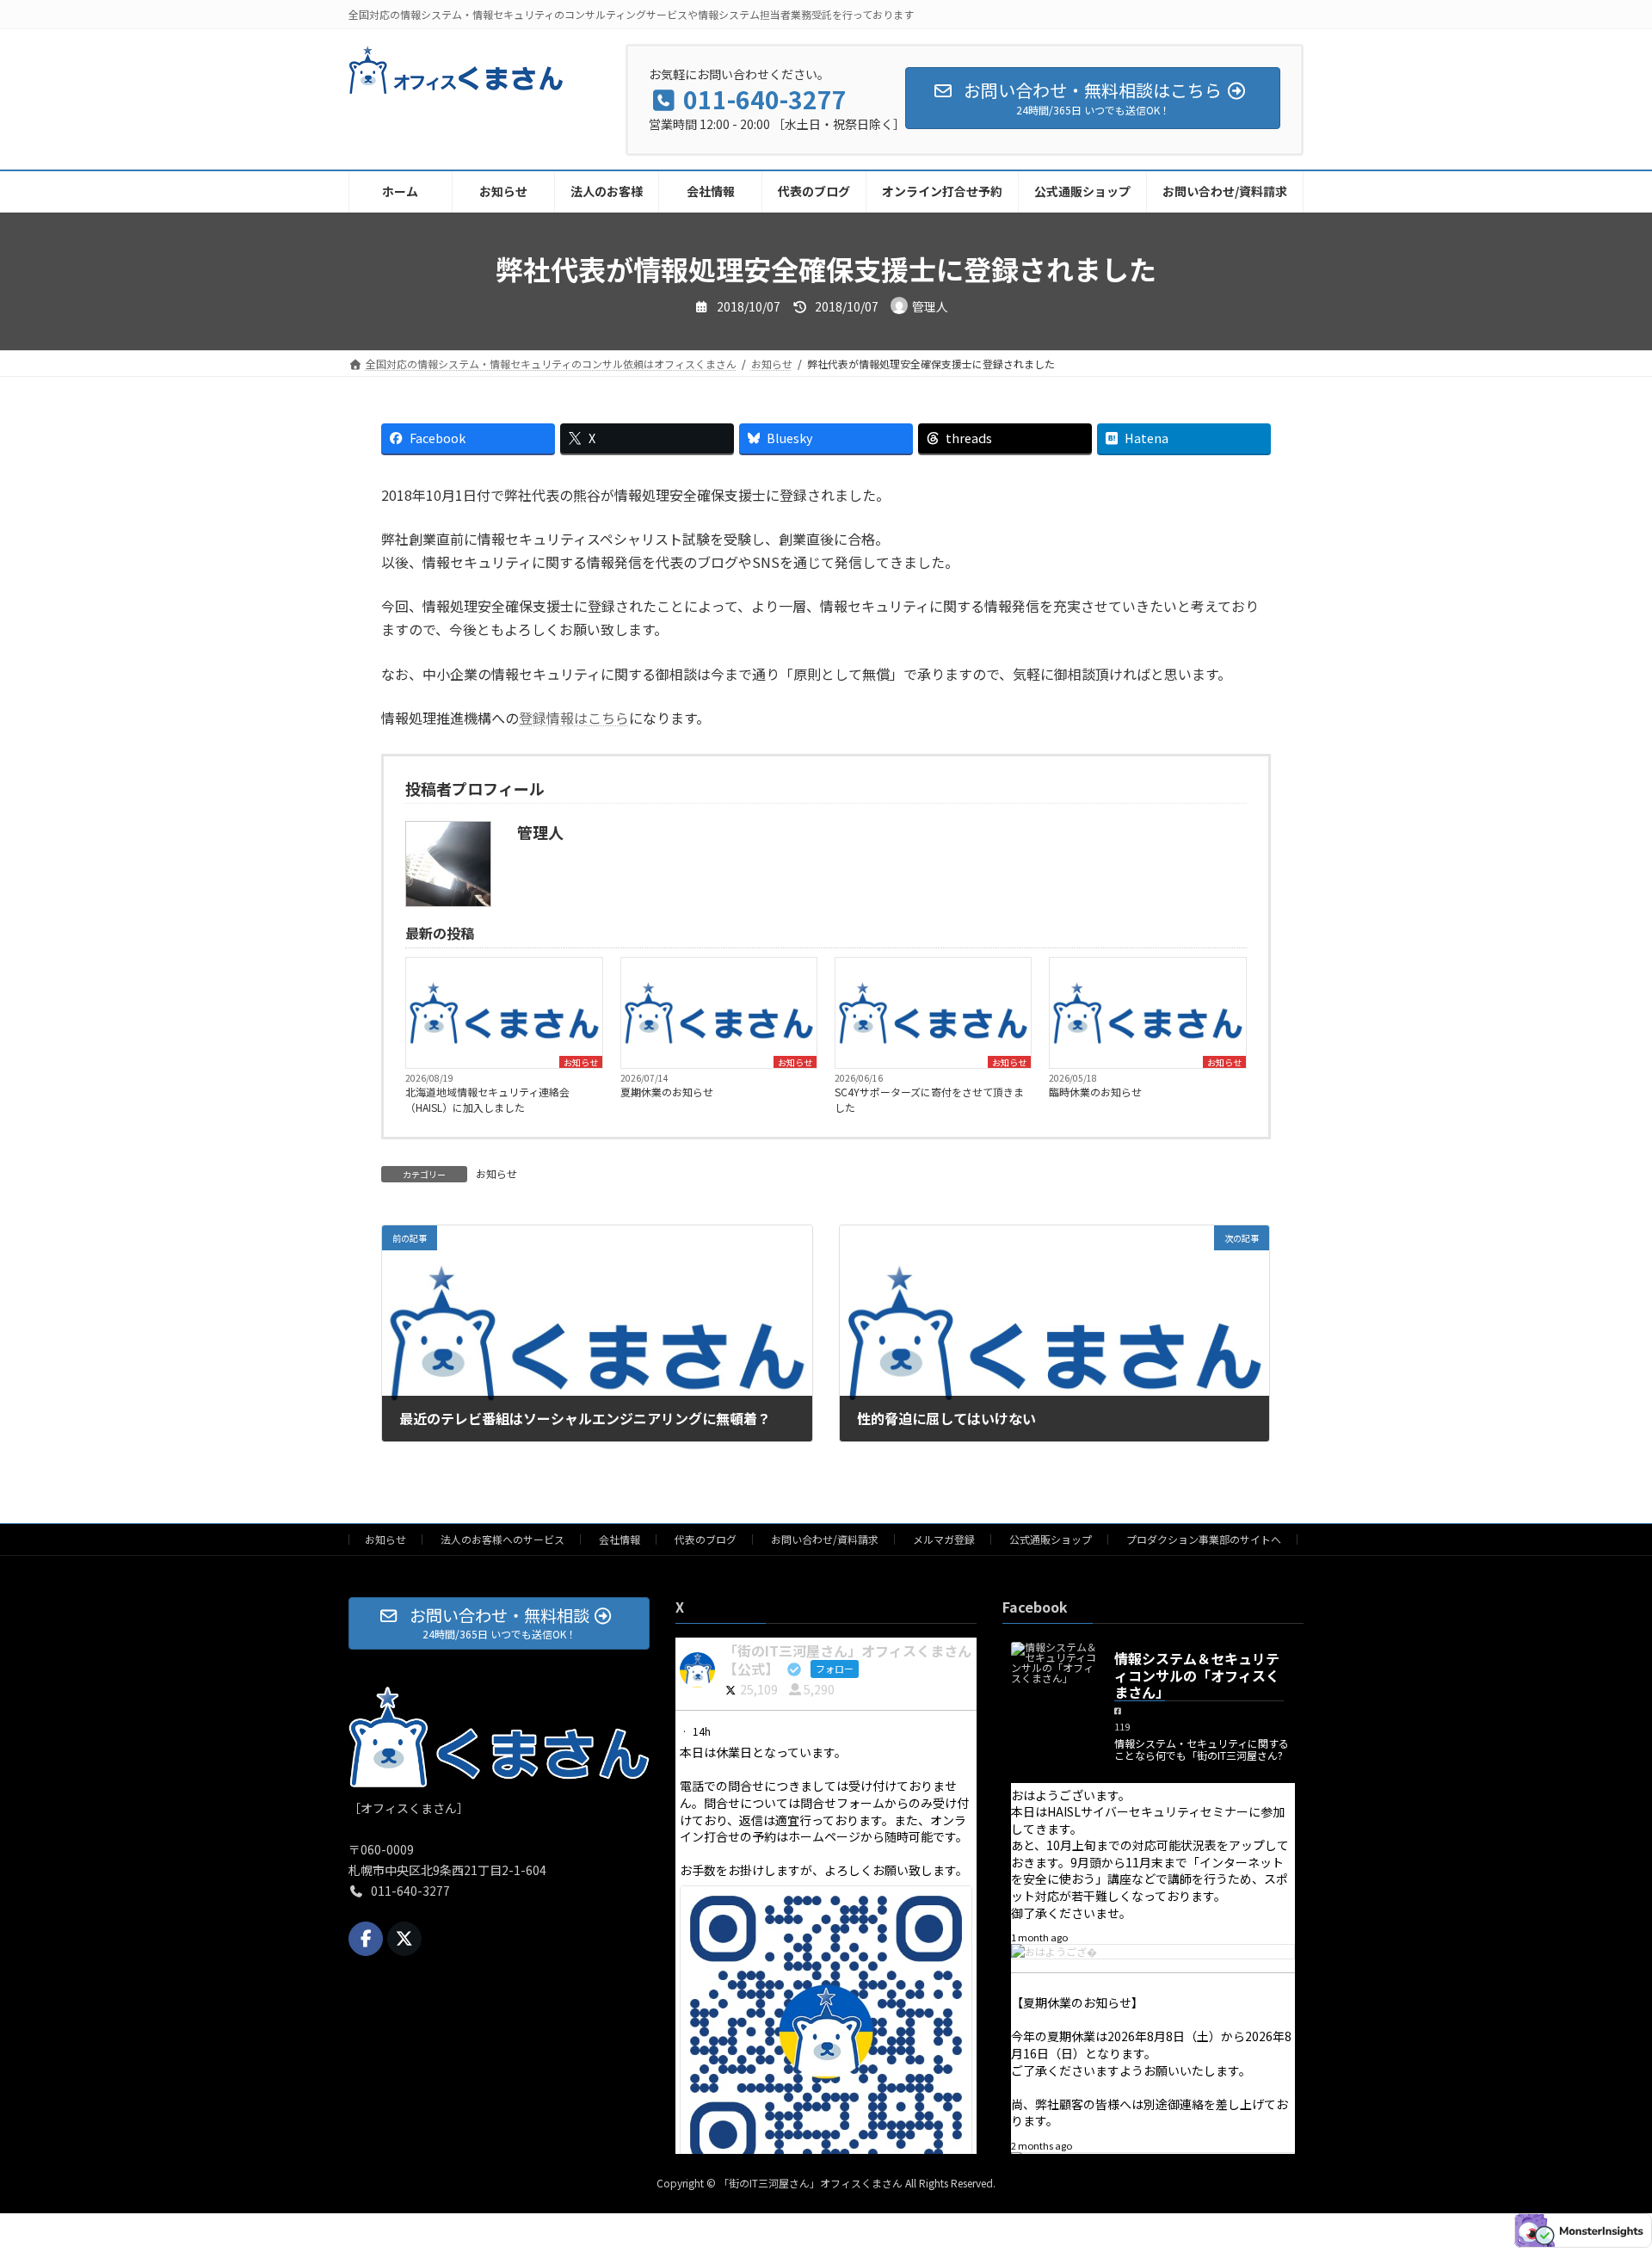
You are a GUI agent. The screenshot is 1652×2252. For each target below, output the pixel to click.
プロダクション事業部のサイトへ (1204, 1539)
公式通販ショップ (1051, 1539)
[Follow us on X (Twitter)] (404, 1939)
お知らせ (581, 1062)
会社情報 (619, 1539)
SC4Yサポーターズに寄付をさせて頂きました (929, 1099)
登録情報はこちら (574, 718)
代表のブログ (706, 1539)
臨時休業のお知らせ (1095, 1092)
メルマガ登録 (944, 1539)
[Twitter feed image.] (826, 2032)
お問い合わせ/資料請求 (825, 1539)
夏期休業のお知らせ (667, 1092)
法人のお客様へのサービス (502, 1539)
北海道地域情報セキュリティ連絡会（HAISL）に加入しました (487, 1099)
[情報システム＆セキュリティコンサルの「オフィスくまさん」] (1054, 1663)
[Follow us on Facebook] (366, 1939)
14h (703, 1731)
